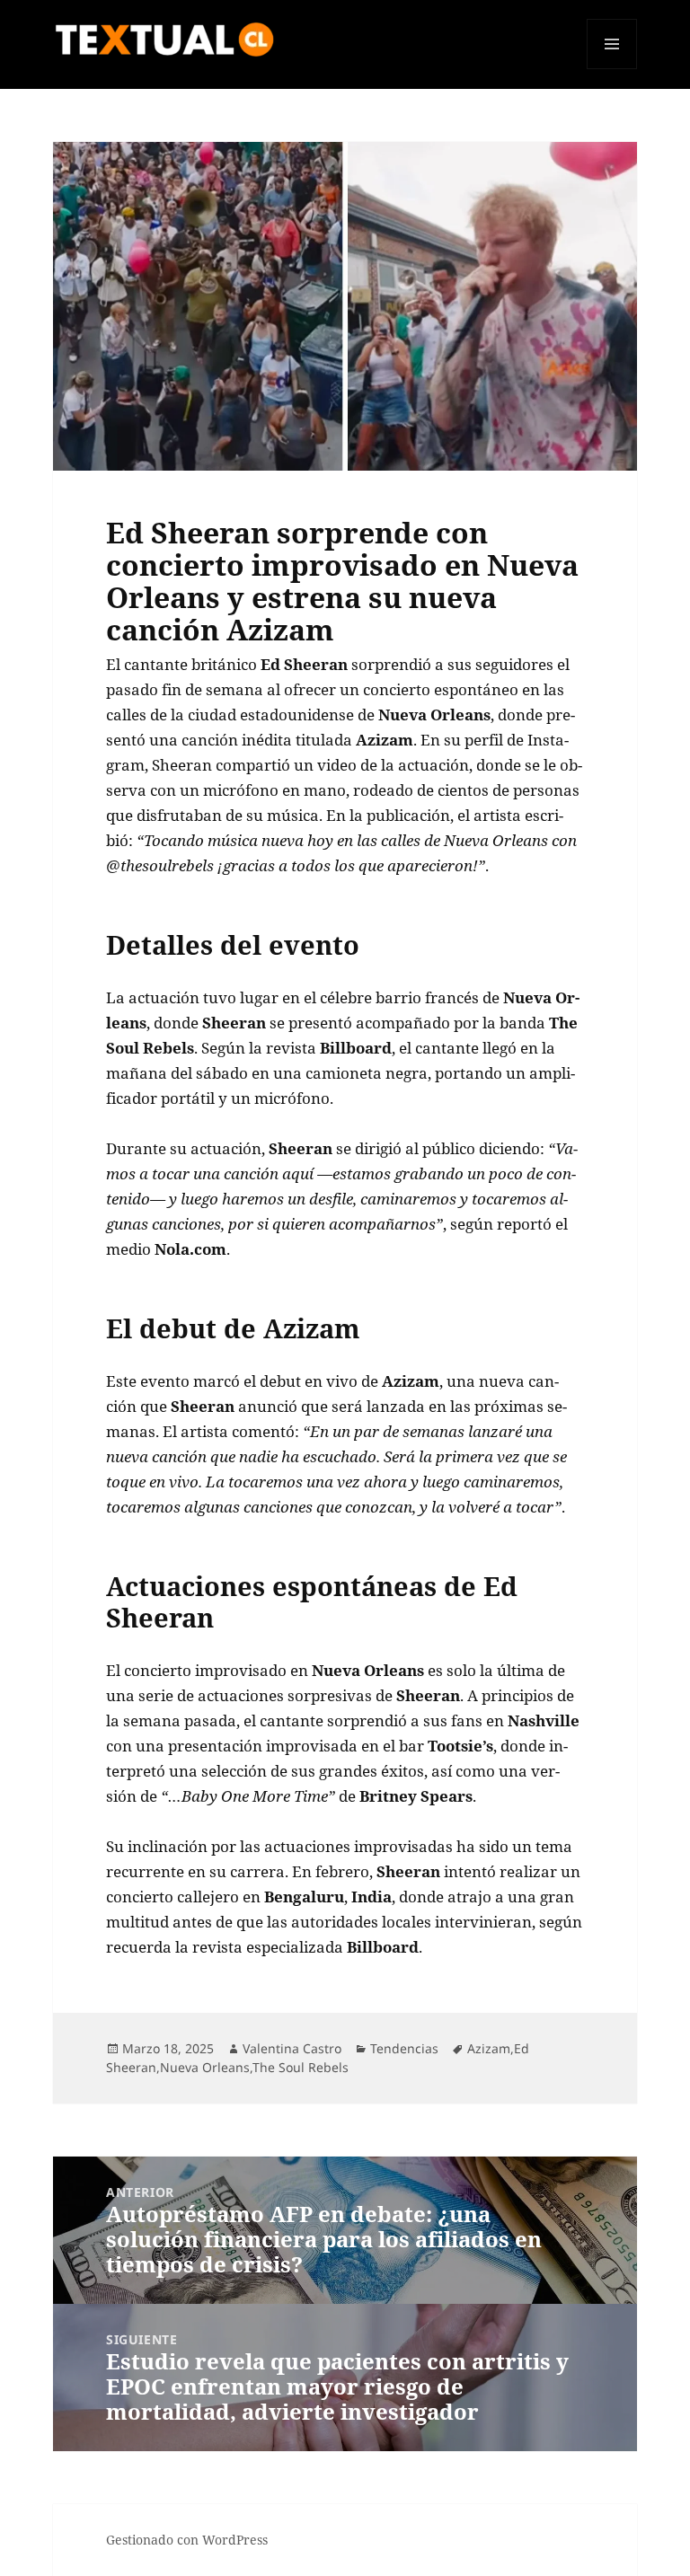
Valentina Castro (292, 2048)
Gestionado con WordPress (187, 2540)
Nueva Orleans (205, 2067)
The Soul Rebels (301, 2067)
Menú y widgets (612, 69)
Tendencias (404, 2048)
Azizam (489, 2048)
